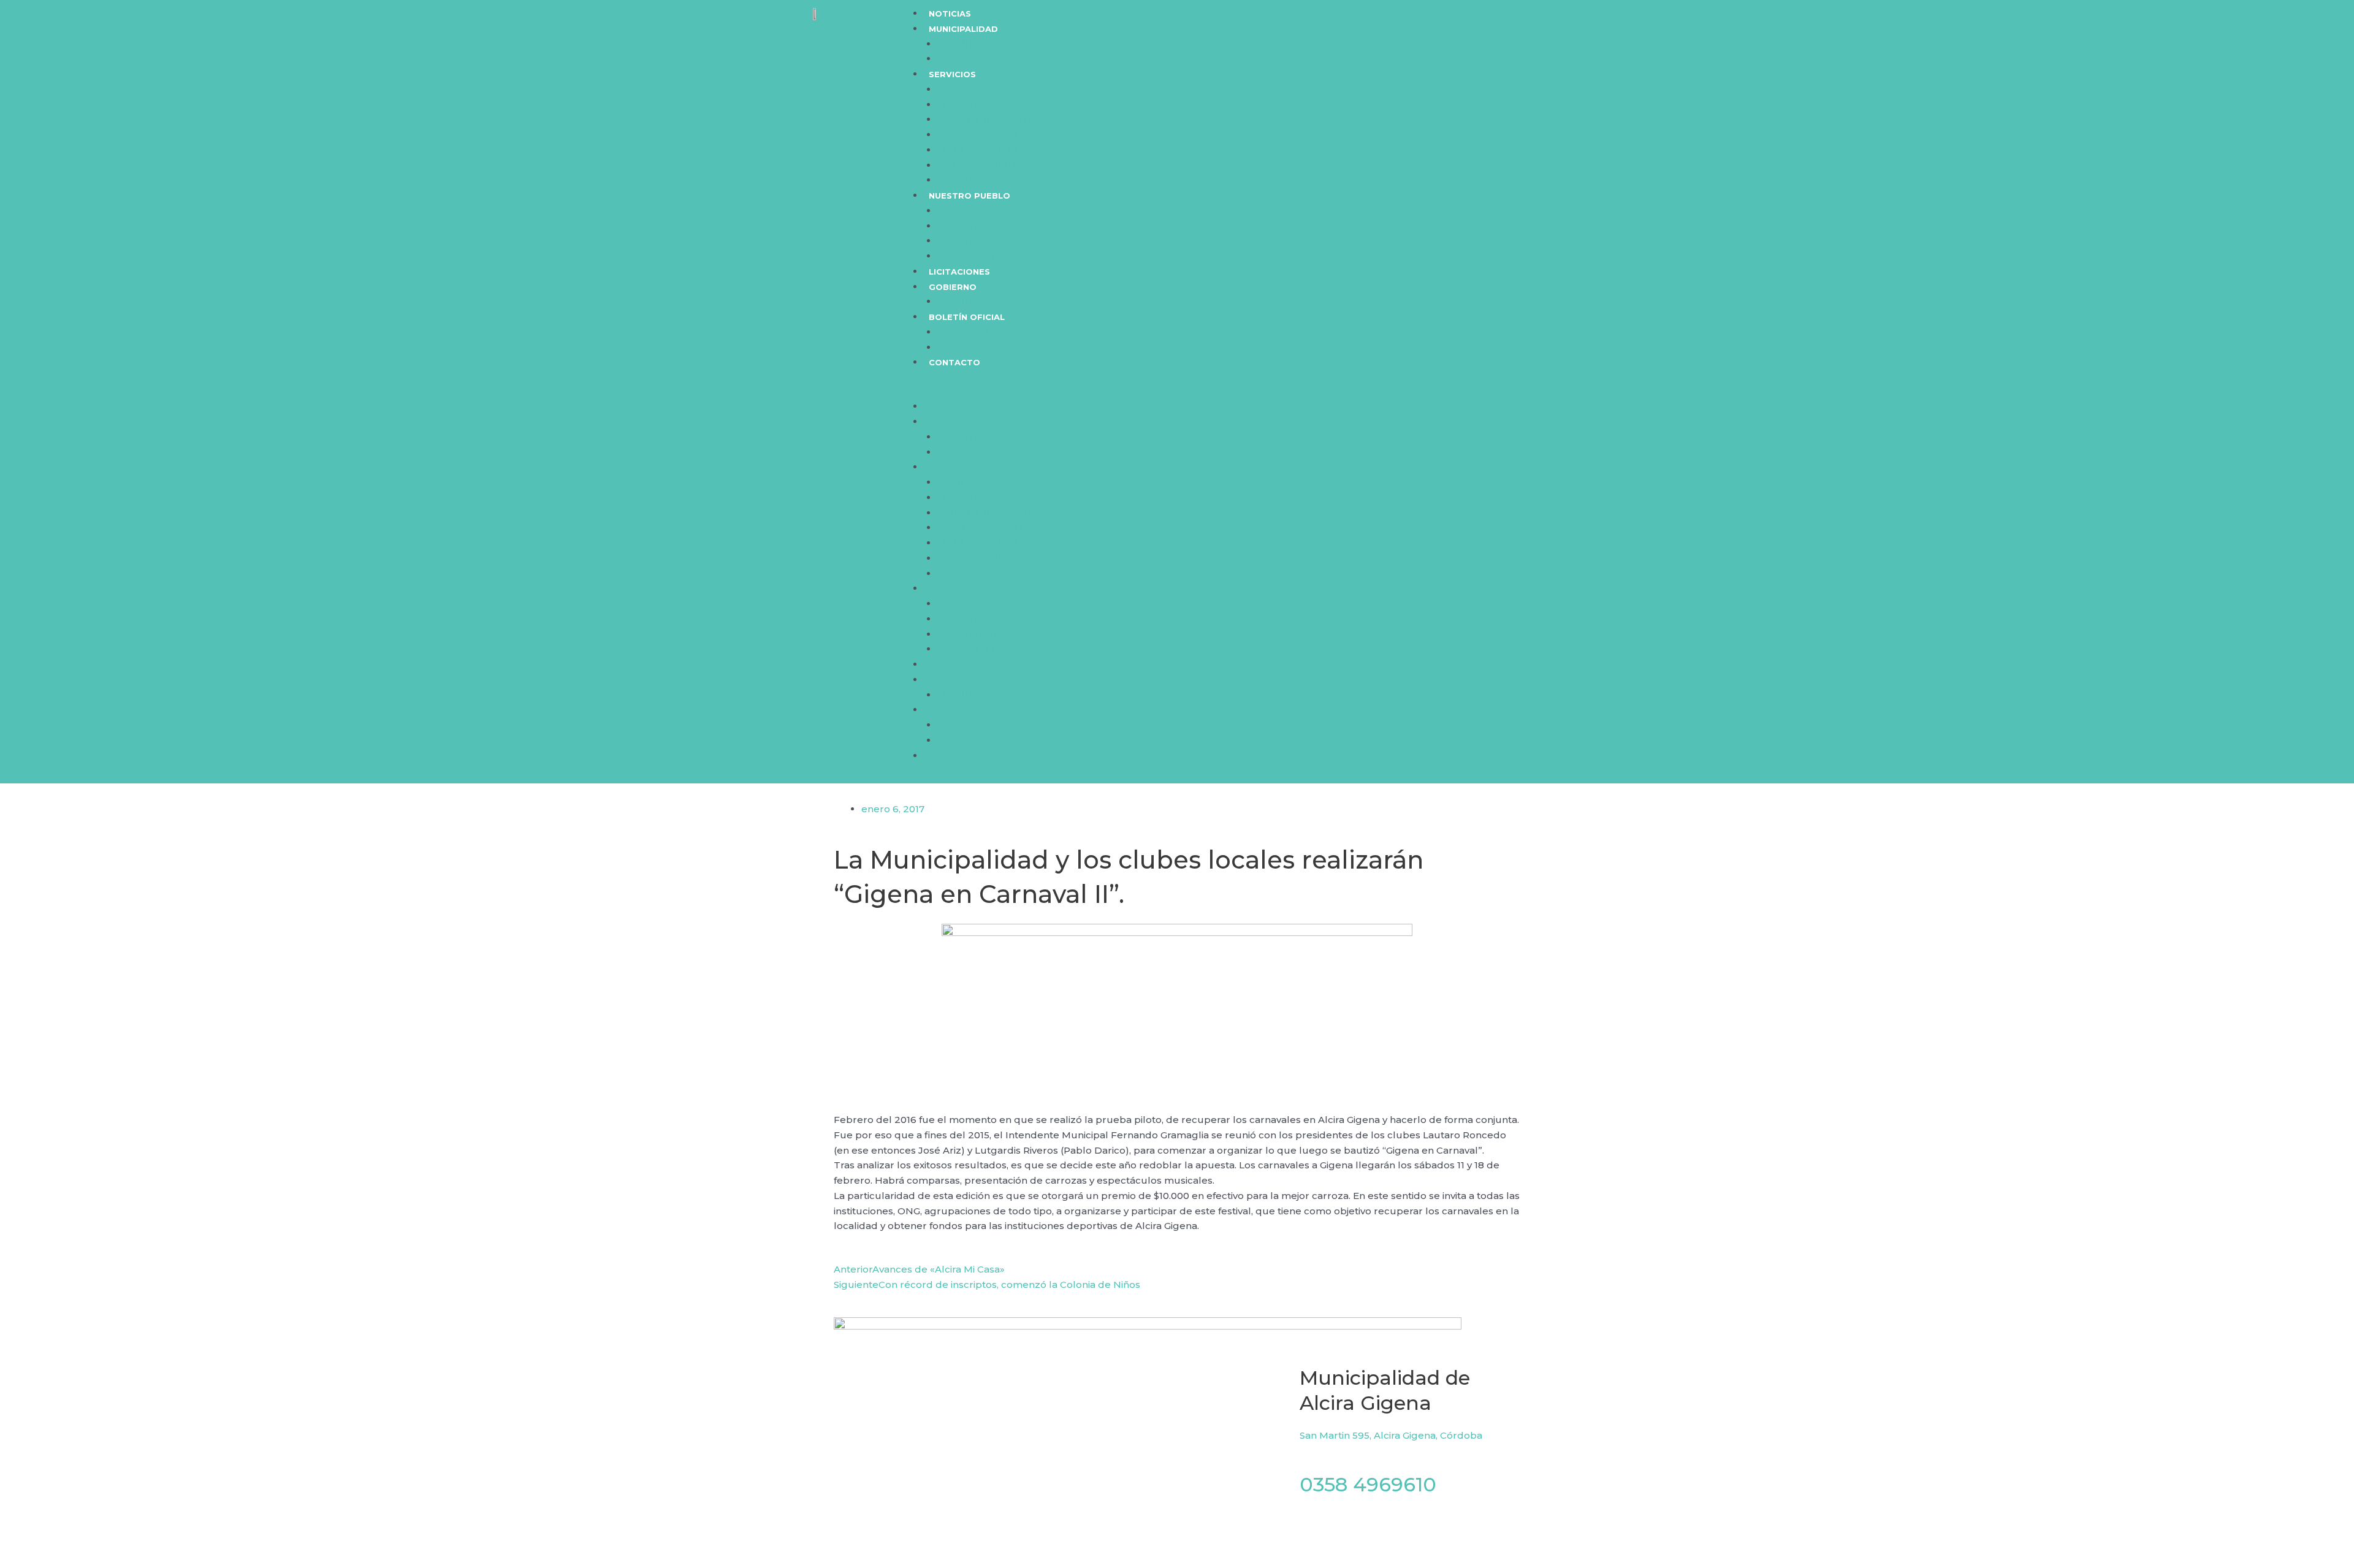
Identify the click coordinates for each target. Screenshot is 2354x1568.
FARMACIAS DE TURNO (994, 135)
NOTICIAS (950, 13)
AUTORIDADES (973, 241)
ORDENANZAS (972, 332)
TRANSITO (962, 105)
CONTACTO (954, 362)
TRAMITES (962, 44)
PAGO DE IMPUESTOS (989, 119)
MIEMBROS (965, 301)
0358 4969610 (1368, 1484)
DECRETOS (964, 347)
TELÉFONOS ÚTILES (985, 150)
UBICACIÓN (966, 211)
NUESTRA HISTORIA (985, 226)
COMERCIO (964, 89)
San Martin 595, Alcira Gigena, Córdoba (1391, 1435)
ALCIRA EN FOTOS (981, 256)
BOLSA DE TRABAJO (986, 165)
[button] (1251, 392)
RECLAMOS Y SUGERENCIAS (1004, 180)
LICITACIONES (959, 272)
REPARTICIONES (977, 59)
